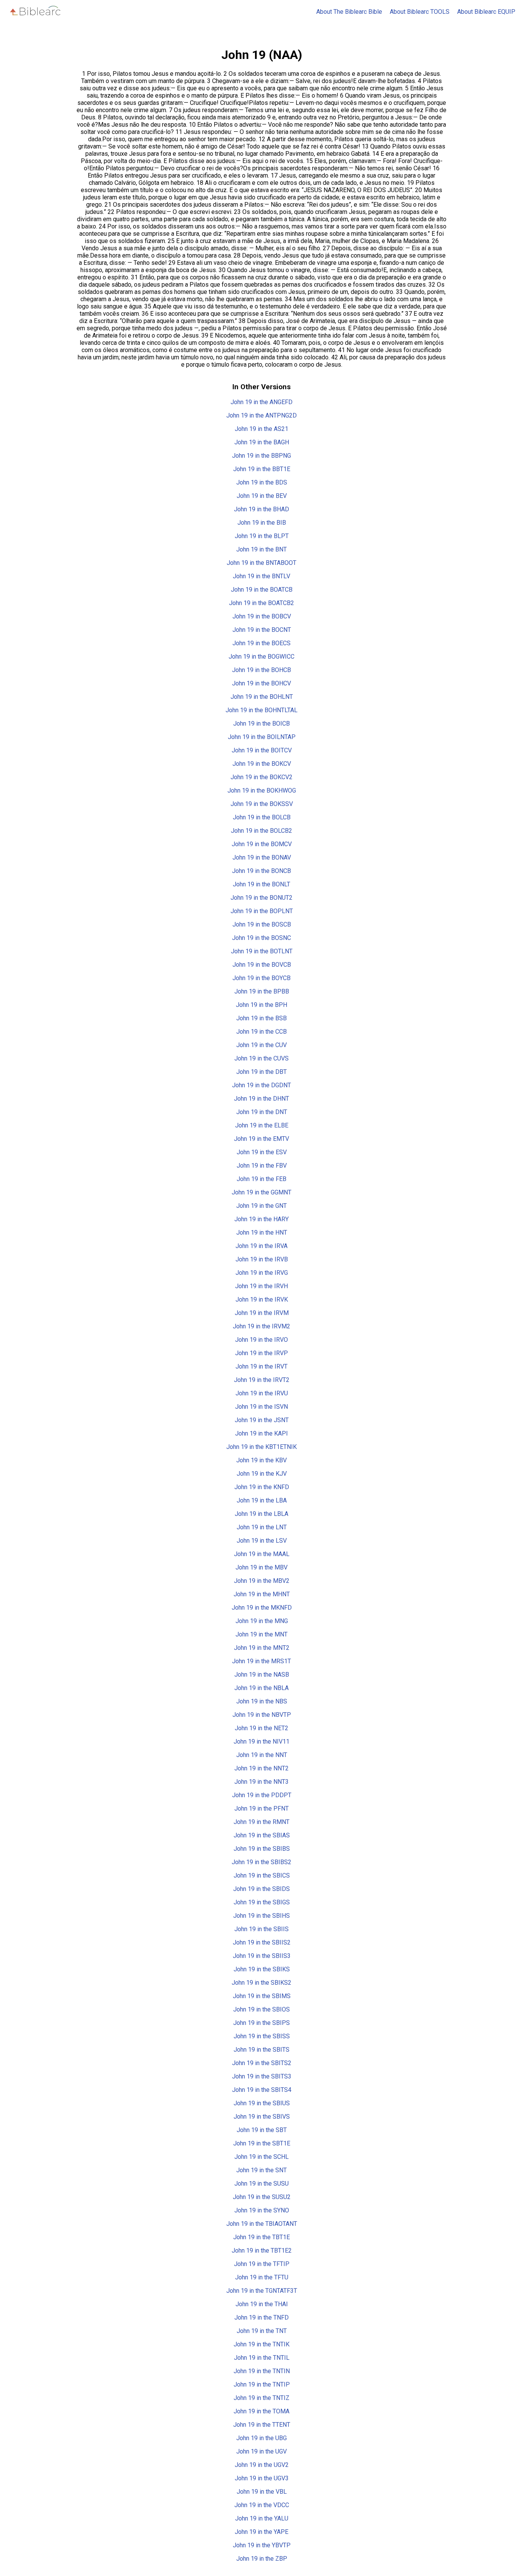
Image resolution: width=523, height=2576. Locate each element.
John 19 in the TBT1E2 (262, 2251)
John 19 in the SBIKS (262, 1969)
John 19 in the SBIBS (262, 1849)
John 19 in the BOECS (261, 643)
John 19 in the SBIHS (261, 1916)
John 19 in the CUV (261, 1045)
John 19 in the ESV (262, 1152)
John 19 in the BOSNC (261, 938)
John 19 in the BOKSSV (262, 804)
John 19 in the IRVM (262, 1313)
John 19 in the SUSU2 (262, 2197)
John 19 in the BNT (261, 549)
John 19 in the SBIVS (262, 2117)
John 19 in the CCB (261, 1032)
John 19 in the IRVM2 (261, 1326)
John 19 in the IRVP (261, 1353)
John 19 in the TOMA (261, 2411)
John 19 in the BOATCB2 (261, 603)
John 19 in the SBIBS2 (261, 1862)
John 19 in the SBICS (262, 1875)
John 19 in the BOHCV (261, 683)
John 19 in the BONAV (262, 857)
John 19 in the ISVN (261, 1407)
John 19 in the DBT (261, 1072)
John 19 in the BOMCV (262, 844)
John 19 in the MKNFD (262, 1608)
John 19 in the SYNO (262, 2210)
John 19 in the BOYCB (261, 978)
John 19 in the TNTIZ (261, 2398)
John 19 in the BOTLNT (262, 951)
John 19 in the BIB (262, 523)
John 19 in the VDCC (262, 2505)
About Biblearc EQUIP (486, 12)
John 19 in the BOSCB (262, 924)
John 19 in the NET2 (261, 1728)
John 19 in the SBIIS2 (262, 1942)
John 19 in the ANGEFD (261, 402)
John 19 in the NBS (262, 1701)
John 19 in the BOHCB (261, 670)
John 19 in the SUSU (261, 2184)
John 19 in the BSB (261, 1018)
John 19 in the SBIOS (261, 2009)
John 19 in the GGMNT (261, 1192)
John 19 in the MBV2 (262, 1581)
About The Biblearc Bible (349, 12)
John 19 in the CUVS (261, 1058)
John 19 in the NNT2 (261, 1768)
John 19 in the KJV (262, 1474)
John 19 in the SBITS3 (262, 2076)
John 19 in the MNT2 (262, 1648)
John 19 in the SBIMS (262, 1996)
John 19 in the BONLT (261, 884)
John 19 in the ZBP (262, 2559)
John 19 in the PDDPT (262, 1795)
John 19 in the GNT (261, 1206)
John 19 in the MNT (261, 1634)
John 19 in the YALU (262, 2518)
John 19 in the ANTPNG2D (261, 415)
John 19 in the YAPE (261, 2532)
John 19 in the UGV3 (262, 2478)
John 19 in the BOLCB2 (261, 831)
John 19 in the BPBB (262, 991)
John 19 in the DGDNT (261, 1085)
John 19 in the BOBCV (262, 616)
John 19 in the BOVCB (262, 965)
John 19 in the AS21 (261, 429)
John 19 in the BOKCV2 (261, 777)
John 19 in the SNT (261, 2170)
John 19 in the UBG (261, 2438)
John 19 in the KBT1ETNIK (261, 1447)
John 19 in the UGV (261, 2451)
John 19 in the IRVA (261, 1246)
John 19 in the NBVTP (262, 1715)
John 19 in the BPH (261, 1005)
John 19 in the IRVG (262, 1273)
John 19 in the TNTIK (261, 2344)
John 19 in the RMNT (261, 1822)
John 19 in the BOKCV (262, 764)
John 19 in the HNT (262, 1233)
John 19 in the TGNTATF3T (262, 2291)
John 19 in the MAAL (262, 1554)
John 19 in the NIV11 (261, 1742)
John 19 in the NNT (262, 1755)
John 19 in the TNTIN (262, 2371)
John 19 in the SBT (262, 2130)
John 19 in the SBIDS (261, 1889)
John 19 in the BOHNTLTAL (261, 710)
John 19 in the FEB (261, 1179)
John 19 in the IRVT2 (262, 1380)
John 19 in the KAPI (261, 1433)
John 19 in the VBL (262, 2492)
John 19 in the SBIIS (261, 1929)
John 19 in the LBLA (261, 1514)
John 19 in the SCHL (261, 2157)
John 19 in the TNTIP (262, 2384)
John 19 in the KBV (261, 1460)
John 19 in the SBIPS (261, 2023)
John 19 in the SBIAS (262, 1835)
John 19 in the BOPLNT (262, 911)
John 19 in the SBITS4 (262, 2090)
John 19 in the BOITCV (262, 750)
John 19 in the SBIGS (262, 1902)
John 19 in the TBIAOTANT (262, 2224)
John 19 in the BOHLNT (262, 697)
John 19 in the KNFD (262, 1487)
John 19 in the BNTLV (261, 576)
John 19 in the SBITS (261, 2050)
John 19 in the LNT (262, 1527)
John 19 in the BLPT (262, 536)
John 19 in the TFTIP (262, 2264)
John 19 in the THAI (262, 2304)
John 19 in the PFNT (261, 1808)
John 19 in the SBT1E (262, 2143)
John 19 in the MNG (262, 1621)
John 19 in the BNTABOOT (261, 563)
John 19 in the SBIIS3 (262, 1956)
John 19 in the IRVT (261, 1366)
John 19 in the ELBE (262, 1125)
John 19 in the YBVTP (262, 2545)
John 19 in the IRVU (262, 1393)
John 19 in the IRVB (262, 1259)
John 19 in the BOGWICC (261, 657)
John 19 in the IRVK (262, 1299)
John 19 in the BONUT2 (261, 898)
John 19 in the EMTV (261, 1139)
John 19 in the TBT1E (261, 2237)
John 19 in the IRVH (261, 1286)
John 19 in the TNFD (261, 2317)
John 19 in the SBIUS (262, 2103)
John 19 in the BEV (262, 496)
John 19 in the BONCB (261, 871)
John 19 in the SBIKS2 (261, 1983)
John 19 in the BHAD (261, 509)
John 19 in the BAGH (262, 442)
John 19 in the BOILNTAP (262, 737)
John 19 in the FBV (262, 1166)
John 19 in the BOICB (261, 724)
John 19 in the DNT (262, 1112)
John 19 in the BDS (262, 482)
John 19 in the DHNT (261, 1099)
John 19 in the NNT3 (261, 1782)
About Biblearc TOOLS (420, 12)
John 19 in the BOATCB (262, 590)
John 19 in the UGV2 (262, 2465)
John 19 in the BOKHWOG (262, 790)
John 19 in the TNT (262, 2331)
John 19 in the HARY (261, 1219)
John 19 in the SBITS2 (262, 2063)
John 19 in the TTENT (262, 2425)
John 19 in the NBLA (261, 1688)
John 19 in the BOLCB (262, 817)
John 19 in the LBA (262, 1500)
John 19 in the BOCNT (262, 630)
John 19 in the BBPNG (261, 456)
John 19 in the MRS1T (261, 1661)
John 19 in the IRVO (261, 1340)
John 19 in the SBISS (262, 2036)
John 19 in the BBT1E (262, 469)
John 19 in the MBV (261, 1567)
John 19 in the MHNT (262, 1594)
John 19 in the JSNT (262, 1420)
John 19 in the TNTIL (262, 2358)
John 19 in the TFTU (262, 2277)
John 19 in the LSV (262, 1541)
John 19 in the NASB (262, 1675)
